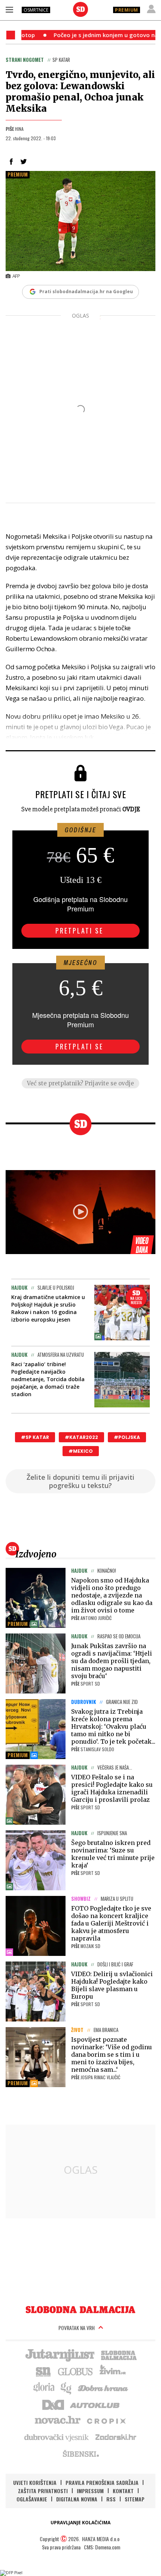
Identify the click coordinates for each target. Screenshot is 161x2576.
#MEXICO (81, 1451)
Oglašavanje (32, 2499)
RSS (111, 2499)
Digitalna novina (77, 2499)
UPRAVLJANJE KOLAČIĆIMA (80, 2523)
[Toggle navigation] (9, 9)
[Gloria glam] (66, 2387)
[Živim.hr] (113, 2371)
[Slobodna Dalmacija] (80, 9)
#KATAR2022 (81, 1437)
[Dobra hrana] (104, 2387)
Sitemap (135, 2499)
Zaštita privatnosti (43, 2491)
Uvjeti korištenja (35, 2482)
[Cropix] (106, 2420)
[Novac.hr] (58, 2420)
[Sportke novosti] (43, 2371)
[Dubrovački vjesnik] (57, 2437)
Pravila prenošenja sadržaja (102, 2482)
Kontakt (123, 2491)
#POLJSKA (127, 1437)
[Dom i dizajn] (53, 2404)
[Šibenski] (80, 2453)
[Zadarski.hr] (116, 2437)
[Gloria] (44, 2387)
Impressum (90, 2491)
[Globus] (76, 2371)
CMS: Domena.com (102, 2547)
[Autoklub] (95, 2404)
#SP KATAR (35, 1437)
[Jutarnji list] (60, 2354)
